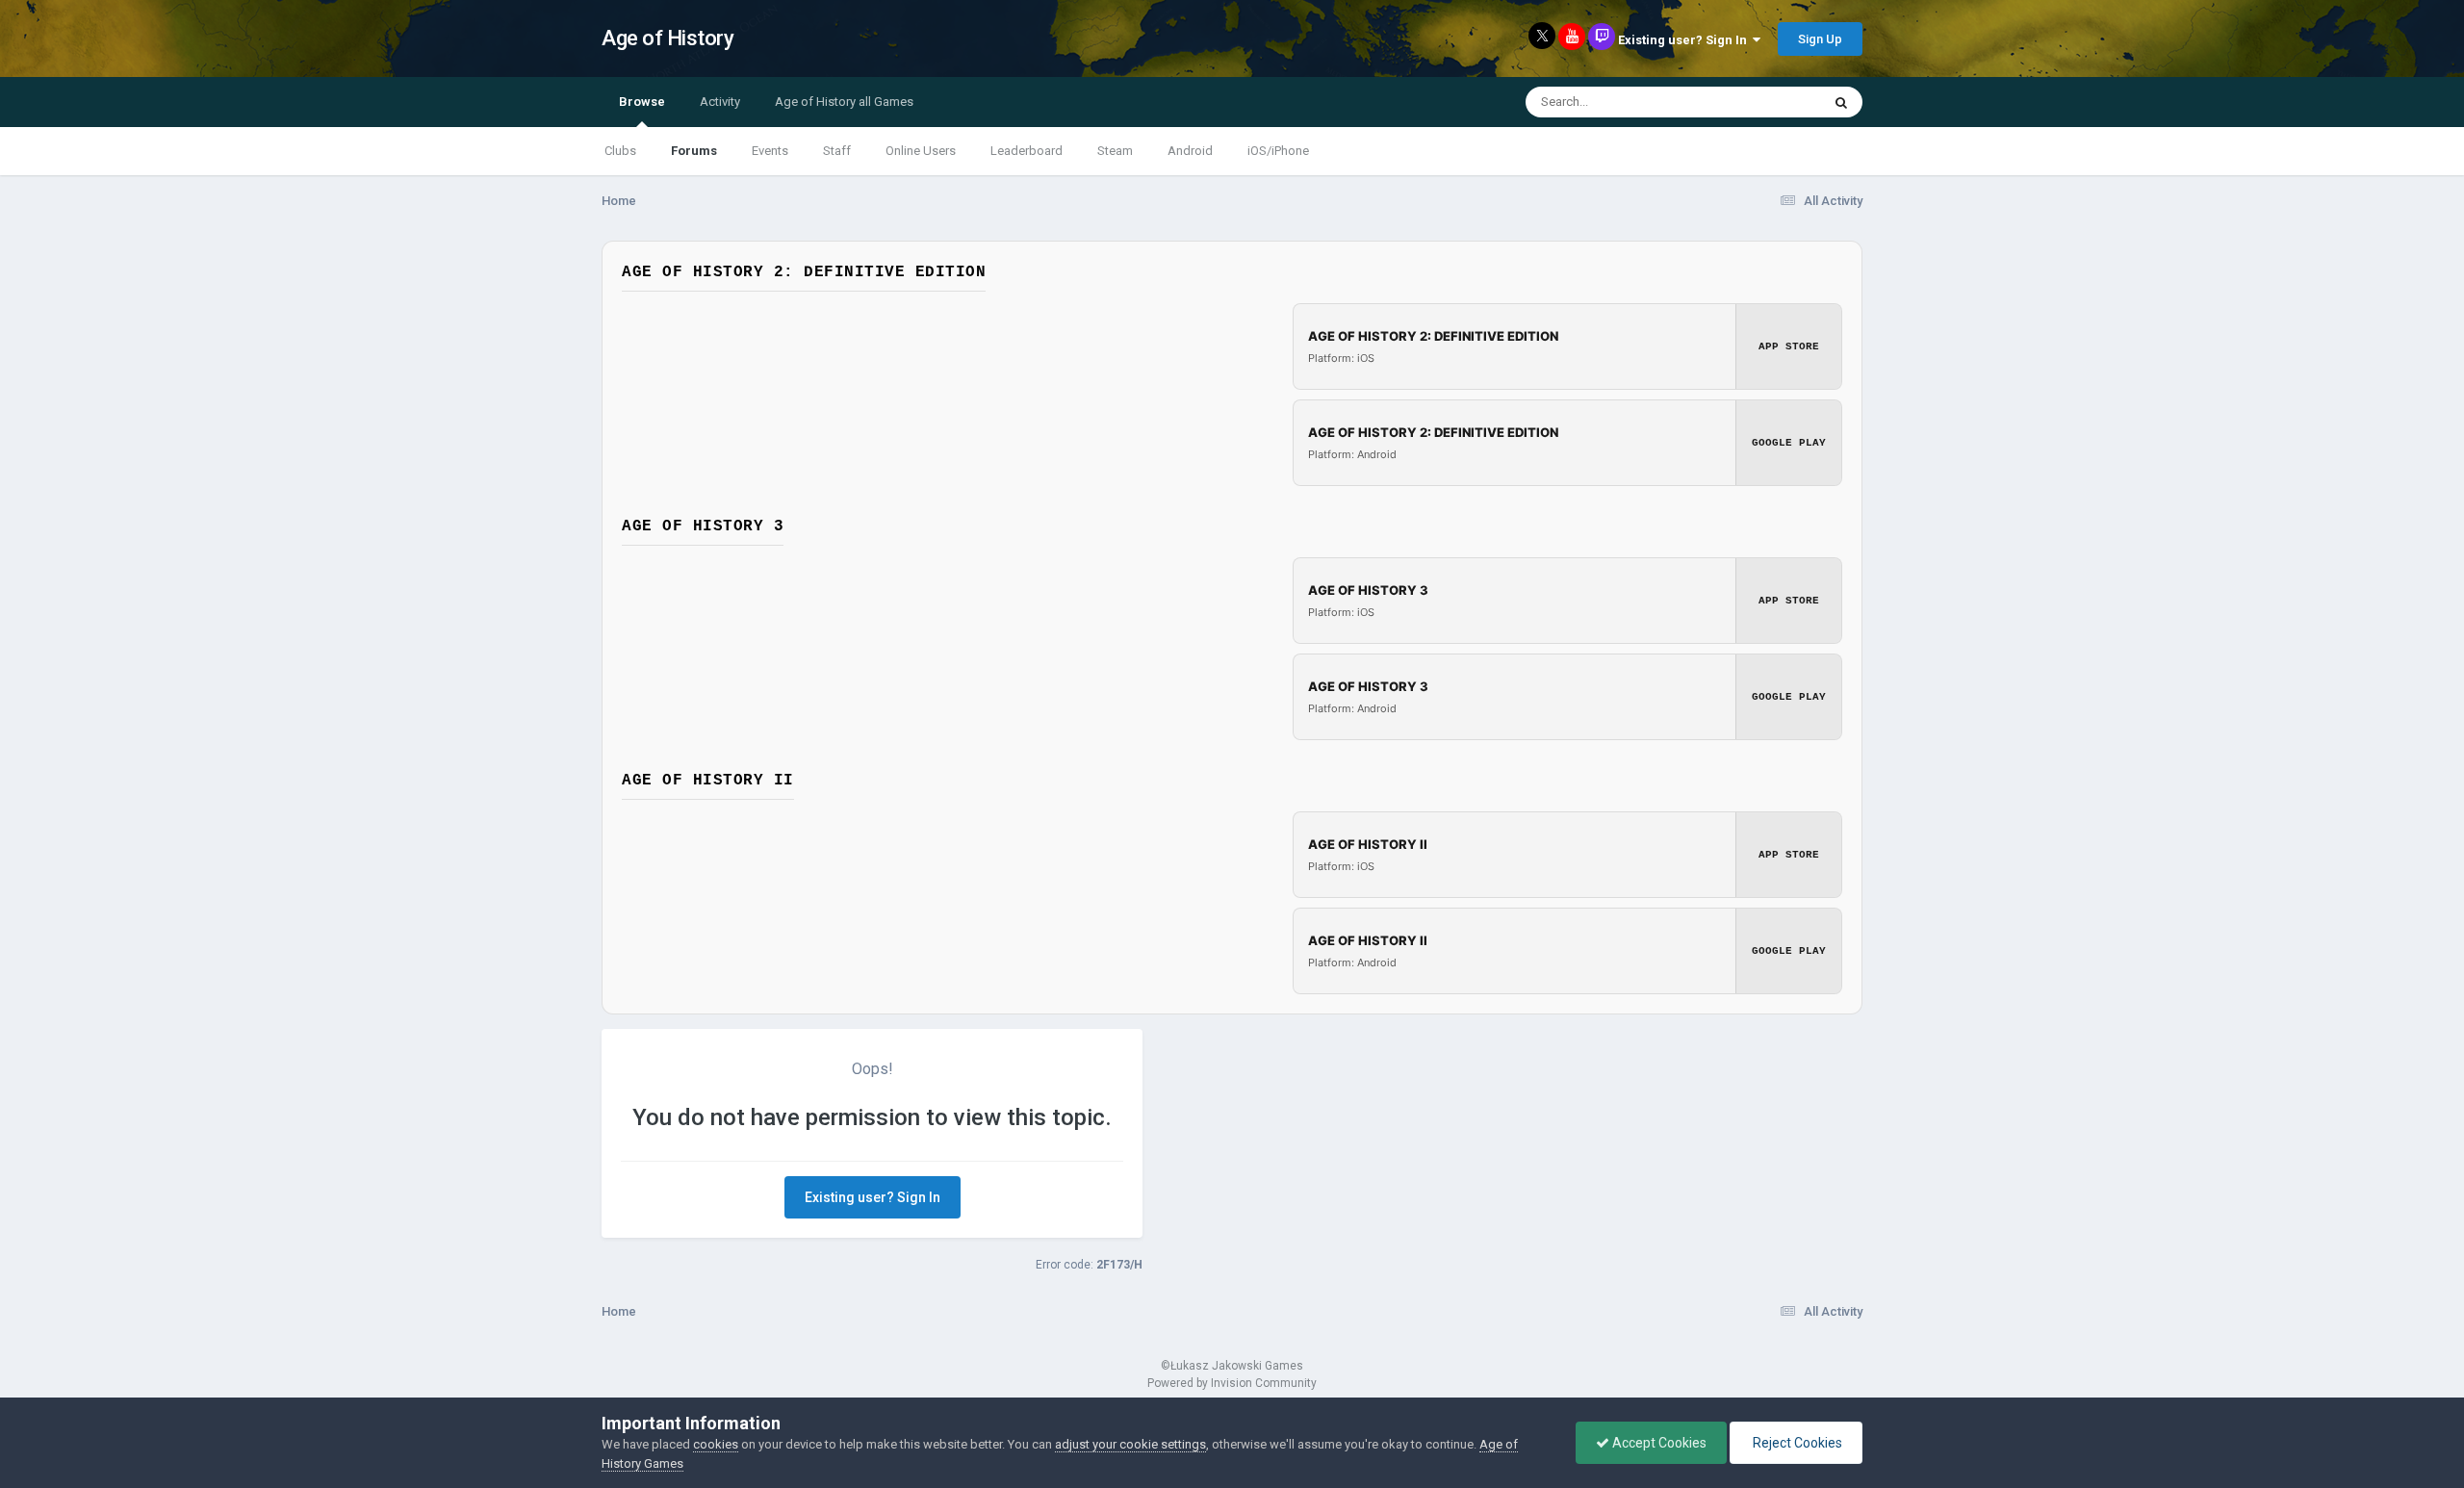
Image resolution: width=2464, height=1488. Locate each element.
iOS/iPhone (1278, 151)
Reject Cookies (1796, 1443)
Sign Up (1820, 39)
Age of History (667, 38)
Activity (720, 102)
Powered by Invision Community (1232, 1383)
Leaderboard (1027, 151)
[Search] (1841, 102)
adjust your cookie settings (1130, 1444)
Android (1190, 151)
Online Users (921, 151)
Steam (1115, 151)
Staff (837, 151)
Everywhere (1763, 102)
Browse (642, 102)
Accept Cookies (1658, 1443)
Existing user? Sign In (1685, 40)
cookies (716, 1444)
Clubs (620, 151)
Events (770, 151)
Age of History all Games (844, 102)
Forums (694, 151)
